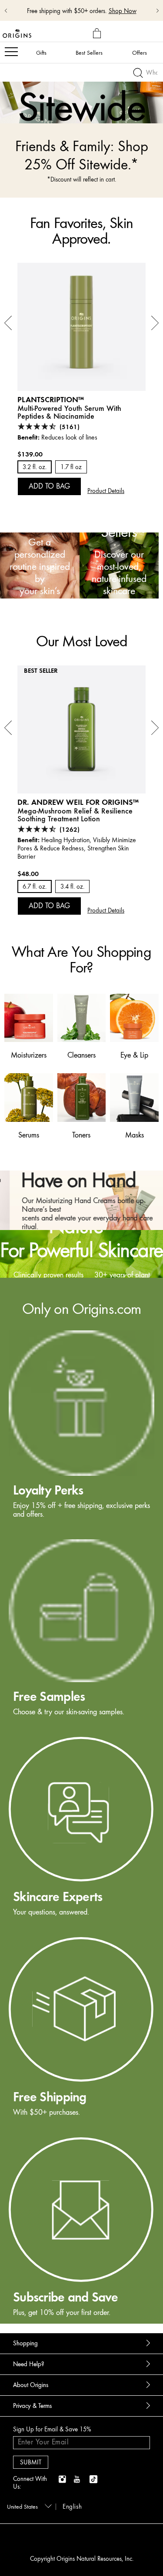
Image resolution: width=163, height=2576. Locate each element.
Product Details (106, 491)
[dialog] (98, 34)
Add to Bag (49, 486)
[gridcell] (81, 1425)
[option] (81, 94)
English (72, 2507)
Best (89, 53)
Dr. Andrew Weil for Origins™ (78, 802)
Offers (140, 53)
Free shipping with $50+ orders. (67, 11)
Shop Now (123, 11)
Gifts (41, 53)
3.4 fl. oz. (72, 887)
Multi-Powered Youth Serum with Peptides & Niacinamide (69, 412)
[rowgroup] (81, 1801)
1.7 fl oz (71, 467)
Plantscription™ (51, 399)
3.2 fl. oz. (35, 467)
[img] (63, 2480)
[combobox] (28, 2506)
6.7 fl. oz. (35, 887)
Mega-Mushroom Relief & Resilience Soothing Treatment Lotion (75, 815)
